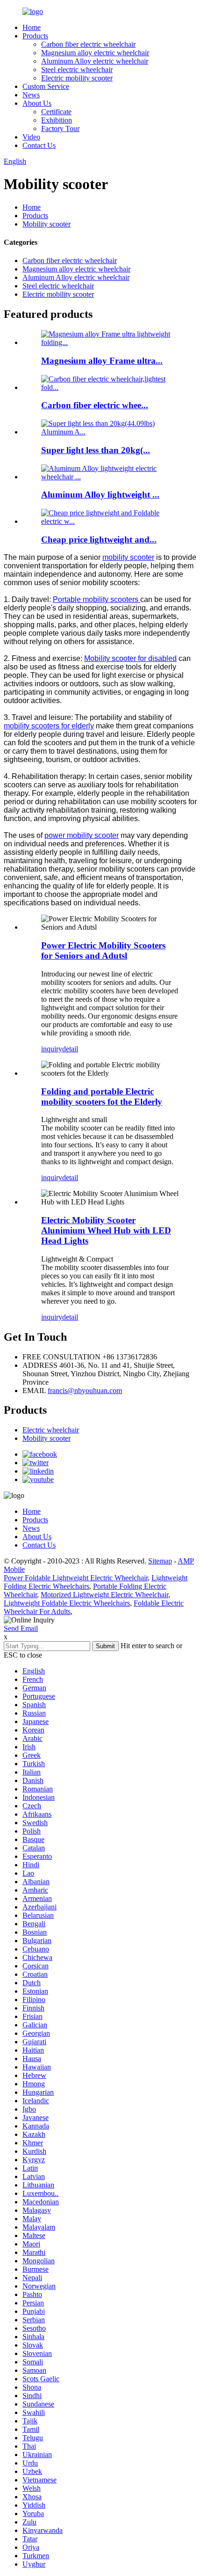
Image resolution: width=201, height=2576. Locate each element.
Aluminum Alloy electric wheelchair (95, 61)
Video (31, 137)
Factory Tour (60, 128)
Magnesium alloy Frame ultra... (102, 361)
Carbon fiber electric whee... (95, 405)
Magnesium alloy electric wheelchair (95, 53)
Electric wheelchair (51, 1430)
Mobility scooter (47, 224)
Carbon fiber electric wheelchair (88, 44)
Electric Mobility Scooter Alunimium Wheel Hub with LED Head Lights (106, 1230)
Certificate (56, 112)
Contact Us (39, 145)
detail (70, 1049)
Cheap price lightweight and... (99, 539)
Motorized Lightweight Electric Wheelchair (104, 1595)
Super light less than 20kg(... (96, 450)
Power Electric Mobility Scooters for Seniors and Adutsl (103, 950)
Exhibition (57, 120)
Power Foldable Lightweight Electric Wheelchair (76, 1578)
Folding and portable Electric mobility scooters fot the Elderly (102, 1097)
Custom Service (46, 86)
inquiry (52, 1049)
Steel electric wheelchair (77, 70)
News (31, 95)
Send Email (21, 1628)
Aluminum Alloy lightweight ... (100, 495)
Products (35, 36)
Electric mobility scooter (77, 78)
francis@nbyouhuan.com (85, 1391)
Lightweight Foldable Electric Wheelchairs (67, 1603)
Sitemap (160, 1561)
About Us (37, 103)
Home (32, 27)
